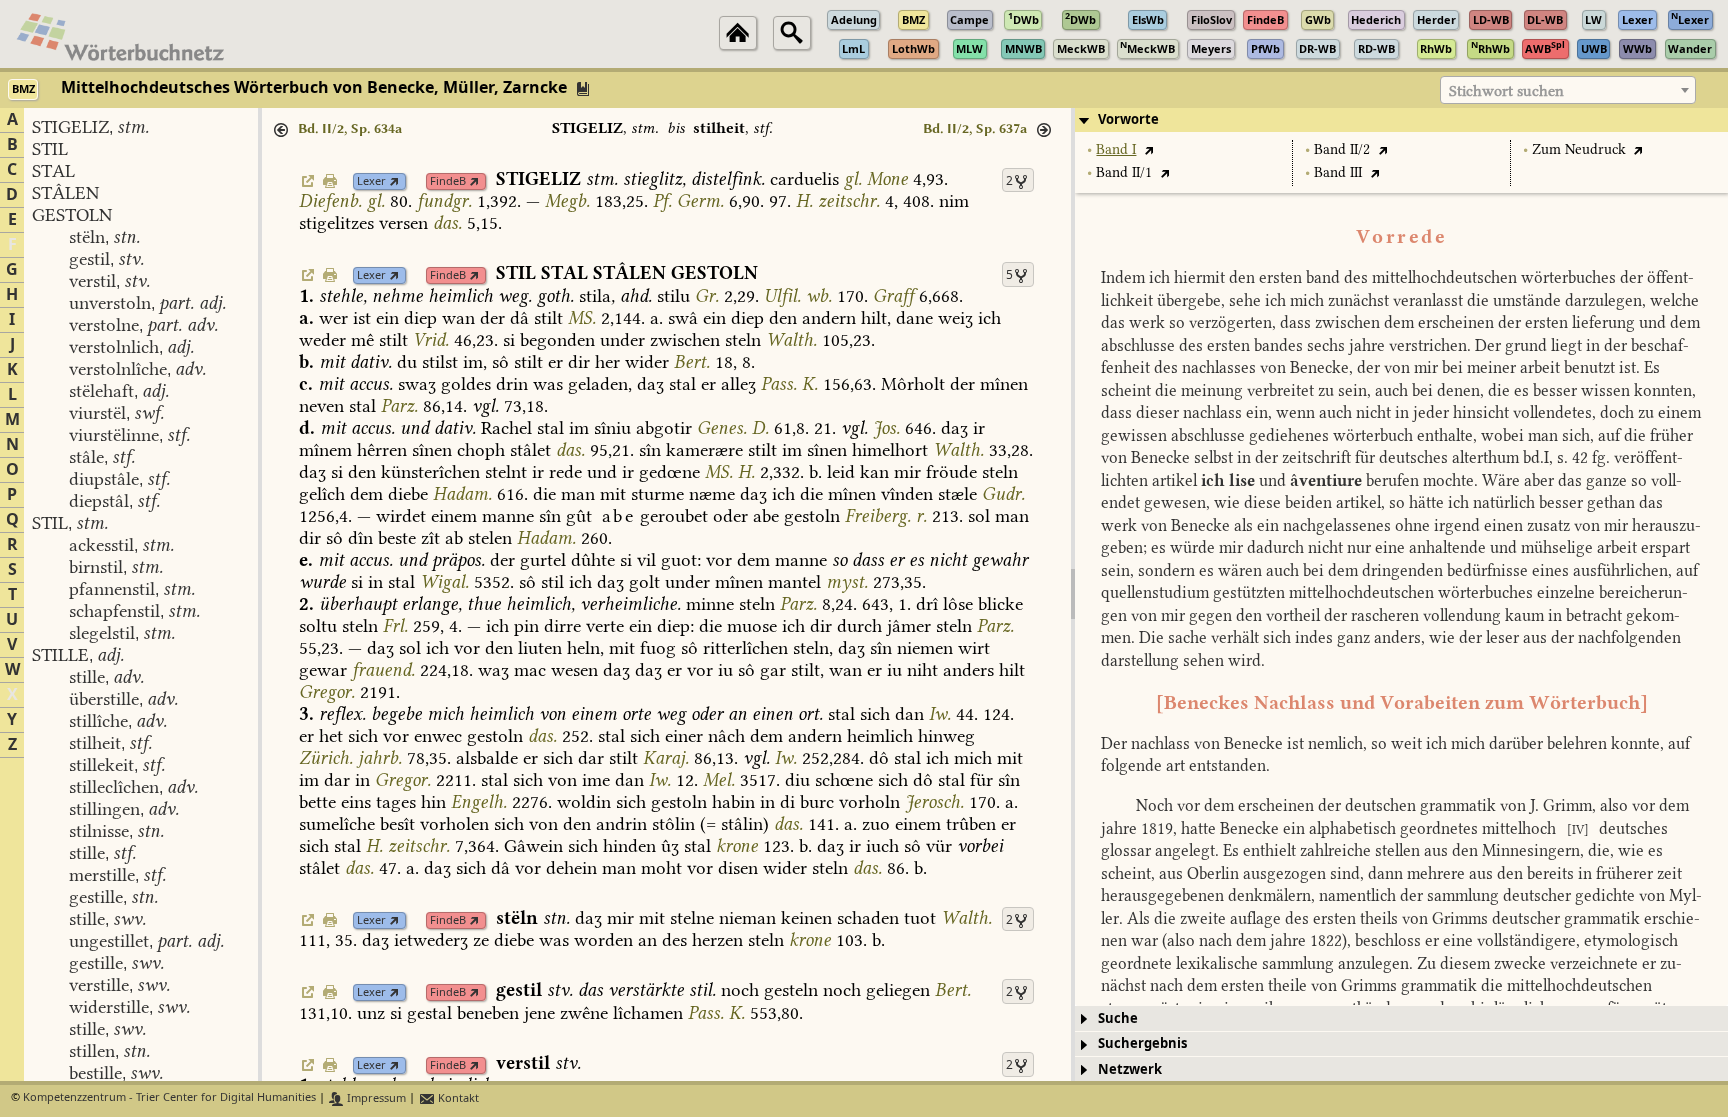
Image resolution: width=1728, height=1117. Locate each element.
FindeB (448, 181)
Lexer (371, 181)
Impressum (375, 1098)
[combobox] (1568, 90)
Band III (1338, 172)
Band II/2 (1342, 149)
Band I (1116, 149)
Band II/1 (1124, 172)
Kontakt (457, 1098)
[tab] (1401, 120)
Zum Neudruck (1579, 149)
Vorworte (1128, 119)
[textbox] (1568, 91)
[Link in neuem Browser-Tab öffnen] (394, 181)
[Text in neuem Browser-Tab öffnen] (1148, 149)
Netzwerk (1130, 1069)
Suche (1118, 1018)
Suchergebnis (1142, 1043)
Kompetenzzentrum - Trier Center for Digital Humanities (169, 1098)
